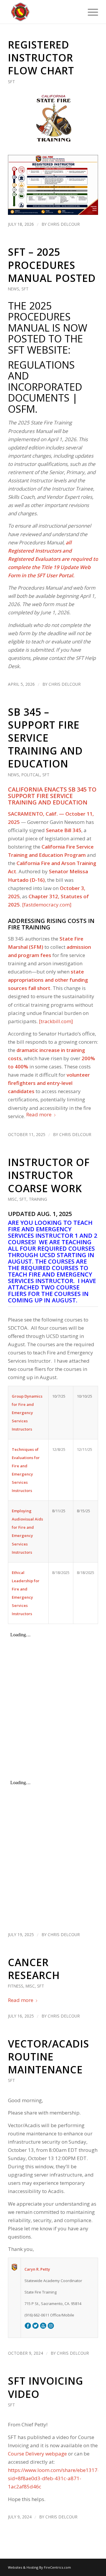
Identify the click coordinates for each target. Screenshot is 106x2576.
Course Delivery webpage (37, 2454)
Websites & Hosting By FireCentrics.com (39, 2567)
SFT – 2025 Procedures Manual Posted (52, 265)
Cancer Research (34, 1969)
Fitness (16, 1986)
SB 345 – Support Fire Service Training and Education (45, 738)
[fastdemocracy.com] (47, 905)
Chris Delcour (64, 224)
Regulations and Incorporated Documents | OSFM (45, 387)
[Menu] (90, 12)
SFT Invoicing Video (46, 2387)
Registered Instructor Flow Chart (41, 58)
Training (38, 1199)
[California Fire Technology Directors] (44, 12)
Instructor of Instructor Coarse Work (49, 1175)
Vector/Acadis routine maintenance (49, 2057)
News (14, 289)
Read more (39, 1114)
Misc (13, 1199)
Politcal (31, 775)
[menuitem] (90, 12)
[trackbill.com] (56, 1021)
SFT (11, 82)
